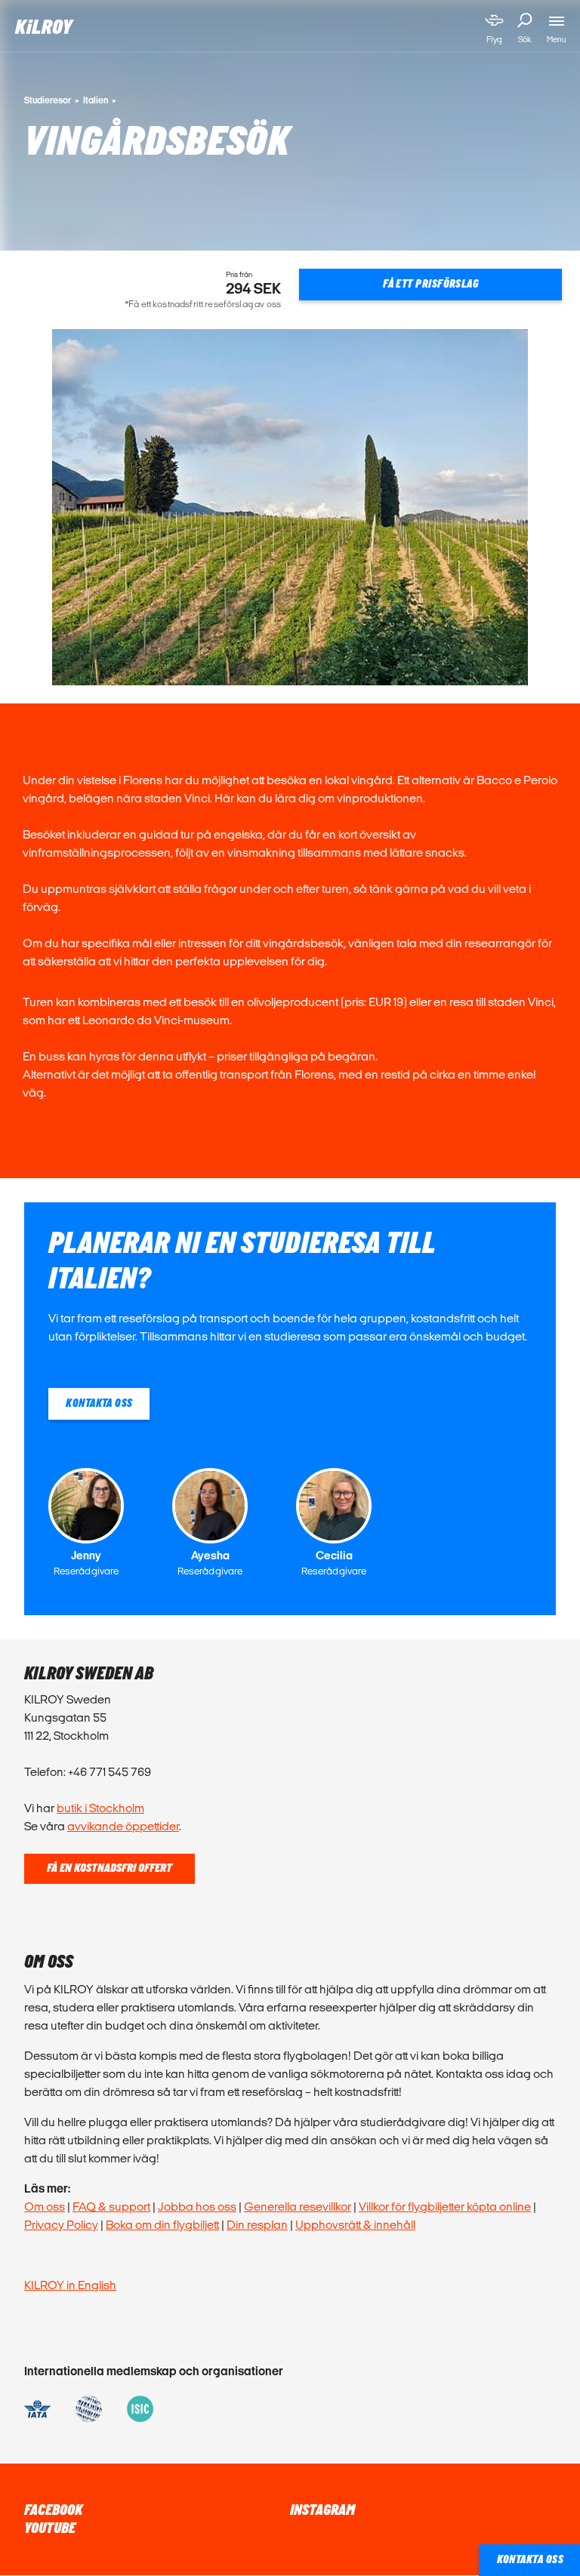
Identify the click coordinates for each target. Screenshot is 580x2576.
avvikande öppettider (123, 1826)
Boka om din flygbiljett (162, 2225)
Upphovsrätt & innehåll (355, 2225)
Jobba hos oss (197, 2207)
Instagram (322, 2510)
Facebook (53, 2510)
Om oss (45, 2207)
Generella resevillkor (298, 2207)
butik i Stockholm (100, 1808)
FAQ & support (111, 2207)
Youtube (50, 2528)
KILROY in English (70, 2285)
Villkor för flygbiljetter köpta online (445, 2207)
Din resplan (257, 2225)
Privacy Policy (61, 2225)
